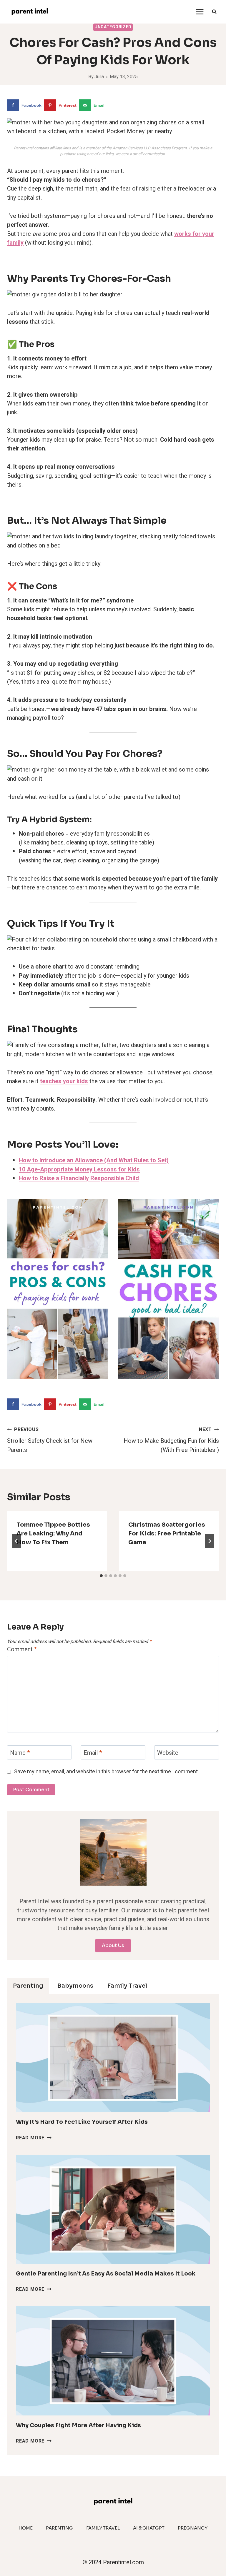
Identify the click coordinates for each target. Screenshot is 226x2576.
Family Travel (103, 2528)
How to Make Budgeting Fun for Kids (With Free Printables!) (171, 1440)
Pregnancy (193, 2528)
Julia (99, 77)
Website (168, 1753)
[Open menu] (200, 12)
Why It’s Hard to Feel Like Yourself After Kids (82, 2122)
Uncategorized (113, 27)
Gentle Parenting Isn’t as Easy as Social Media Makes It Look (106, 2274)
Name (20, 1753)
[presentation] (113, 2057)
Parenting (59, 2528)
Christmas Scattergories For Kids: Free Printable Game (167, 1534)
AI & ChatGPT (149, 2528)
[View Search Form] (214, 12)
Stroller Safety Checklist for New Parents (50, 1440)
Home (26, 2528)
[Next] (210, 1541)
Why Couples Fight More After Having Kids (78, 2425)
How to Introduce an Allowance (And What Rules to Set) (94, 1160)
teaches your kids (64, 1081)
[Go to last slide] (16, 1541)
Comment (22, 1650)
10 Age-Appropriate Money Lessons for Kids (79, 1170)
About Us (113, 1945)
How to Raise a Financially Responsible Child (79, 1178)
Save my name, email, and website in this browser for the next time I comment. (107, 1772)
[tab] (101, 1576)
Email (93, 1753)
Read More (34, 2138)
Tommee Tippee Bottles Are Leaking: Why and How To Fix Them (53, 1534)
